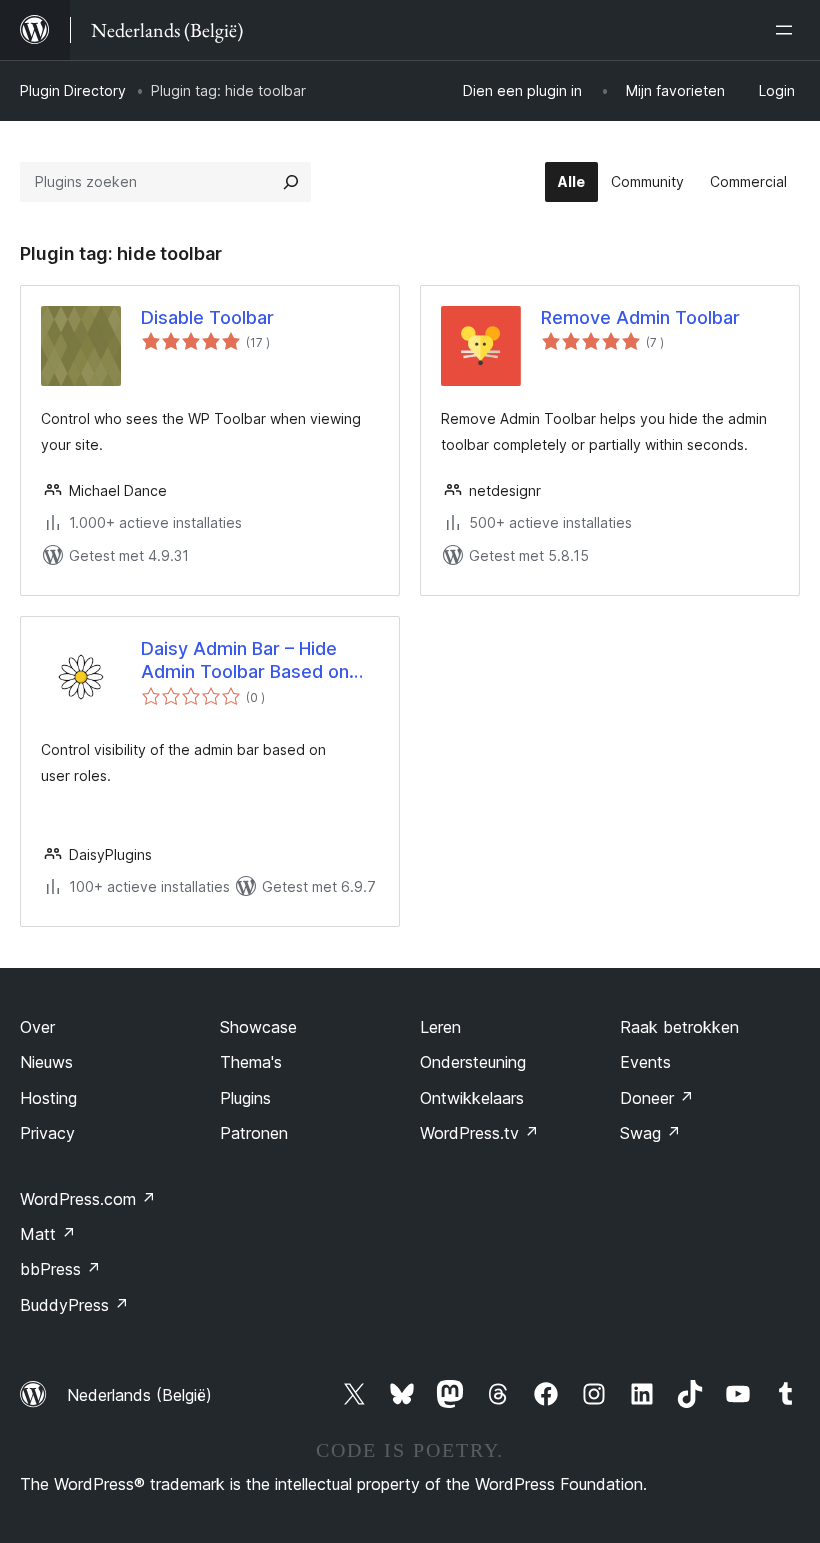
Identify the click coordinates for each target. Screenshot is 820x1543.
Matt (48, 1234)
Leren (440, 1027)
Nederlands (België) (139, 1395)
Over (37, 1027)
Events (645, 1062)
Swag (650, 1133)
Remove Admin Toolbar (640, 317)
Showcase (258, 1027)
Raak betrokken (679, 1027)
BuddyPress (74, 1305)
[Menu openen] (788, 30)
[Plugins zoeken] (291, 182)
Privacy (47, 1133)
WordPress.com (88, 1199)
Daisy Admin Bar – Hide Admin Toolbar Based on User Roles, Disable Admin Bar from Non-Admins (253, 661)
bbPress (60, 1269)
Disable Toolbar (207, 317)
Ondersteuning (473, 1062)
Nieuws (46, 1062)
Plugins (245, 1098)
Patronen (254, 1133)
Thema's (251, 1062)
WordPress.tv (479, 1133)
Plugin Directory (73, 90)
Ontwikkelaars (472, 1098)
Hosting (48, 1098)
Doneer (657, 1098)
